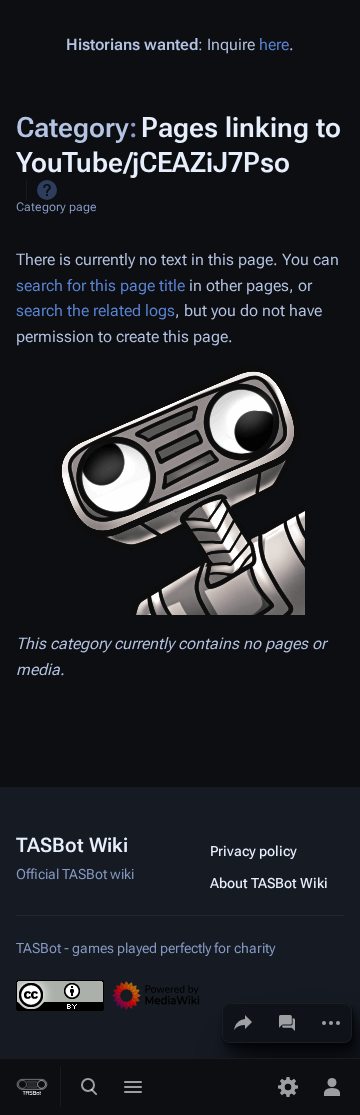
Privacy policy (253, 851)
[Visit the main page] (32, 1087)
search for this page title (100, 285)
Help (47, 190)
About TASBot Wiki (269, 883)
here (274, 44)
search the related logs (95, 310)
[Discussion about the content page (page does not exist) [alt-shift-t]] (287, 1023)
